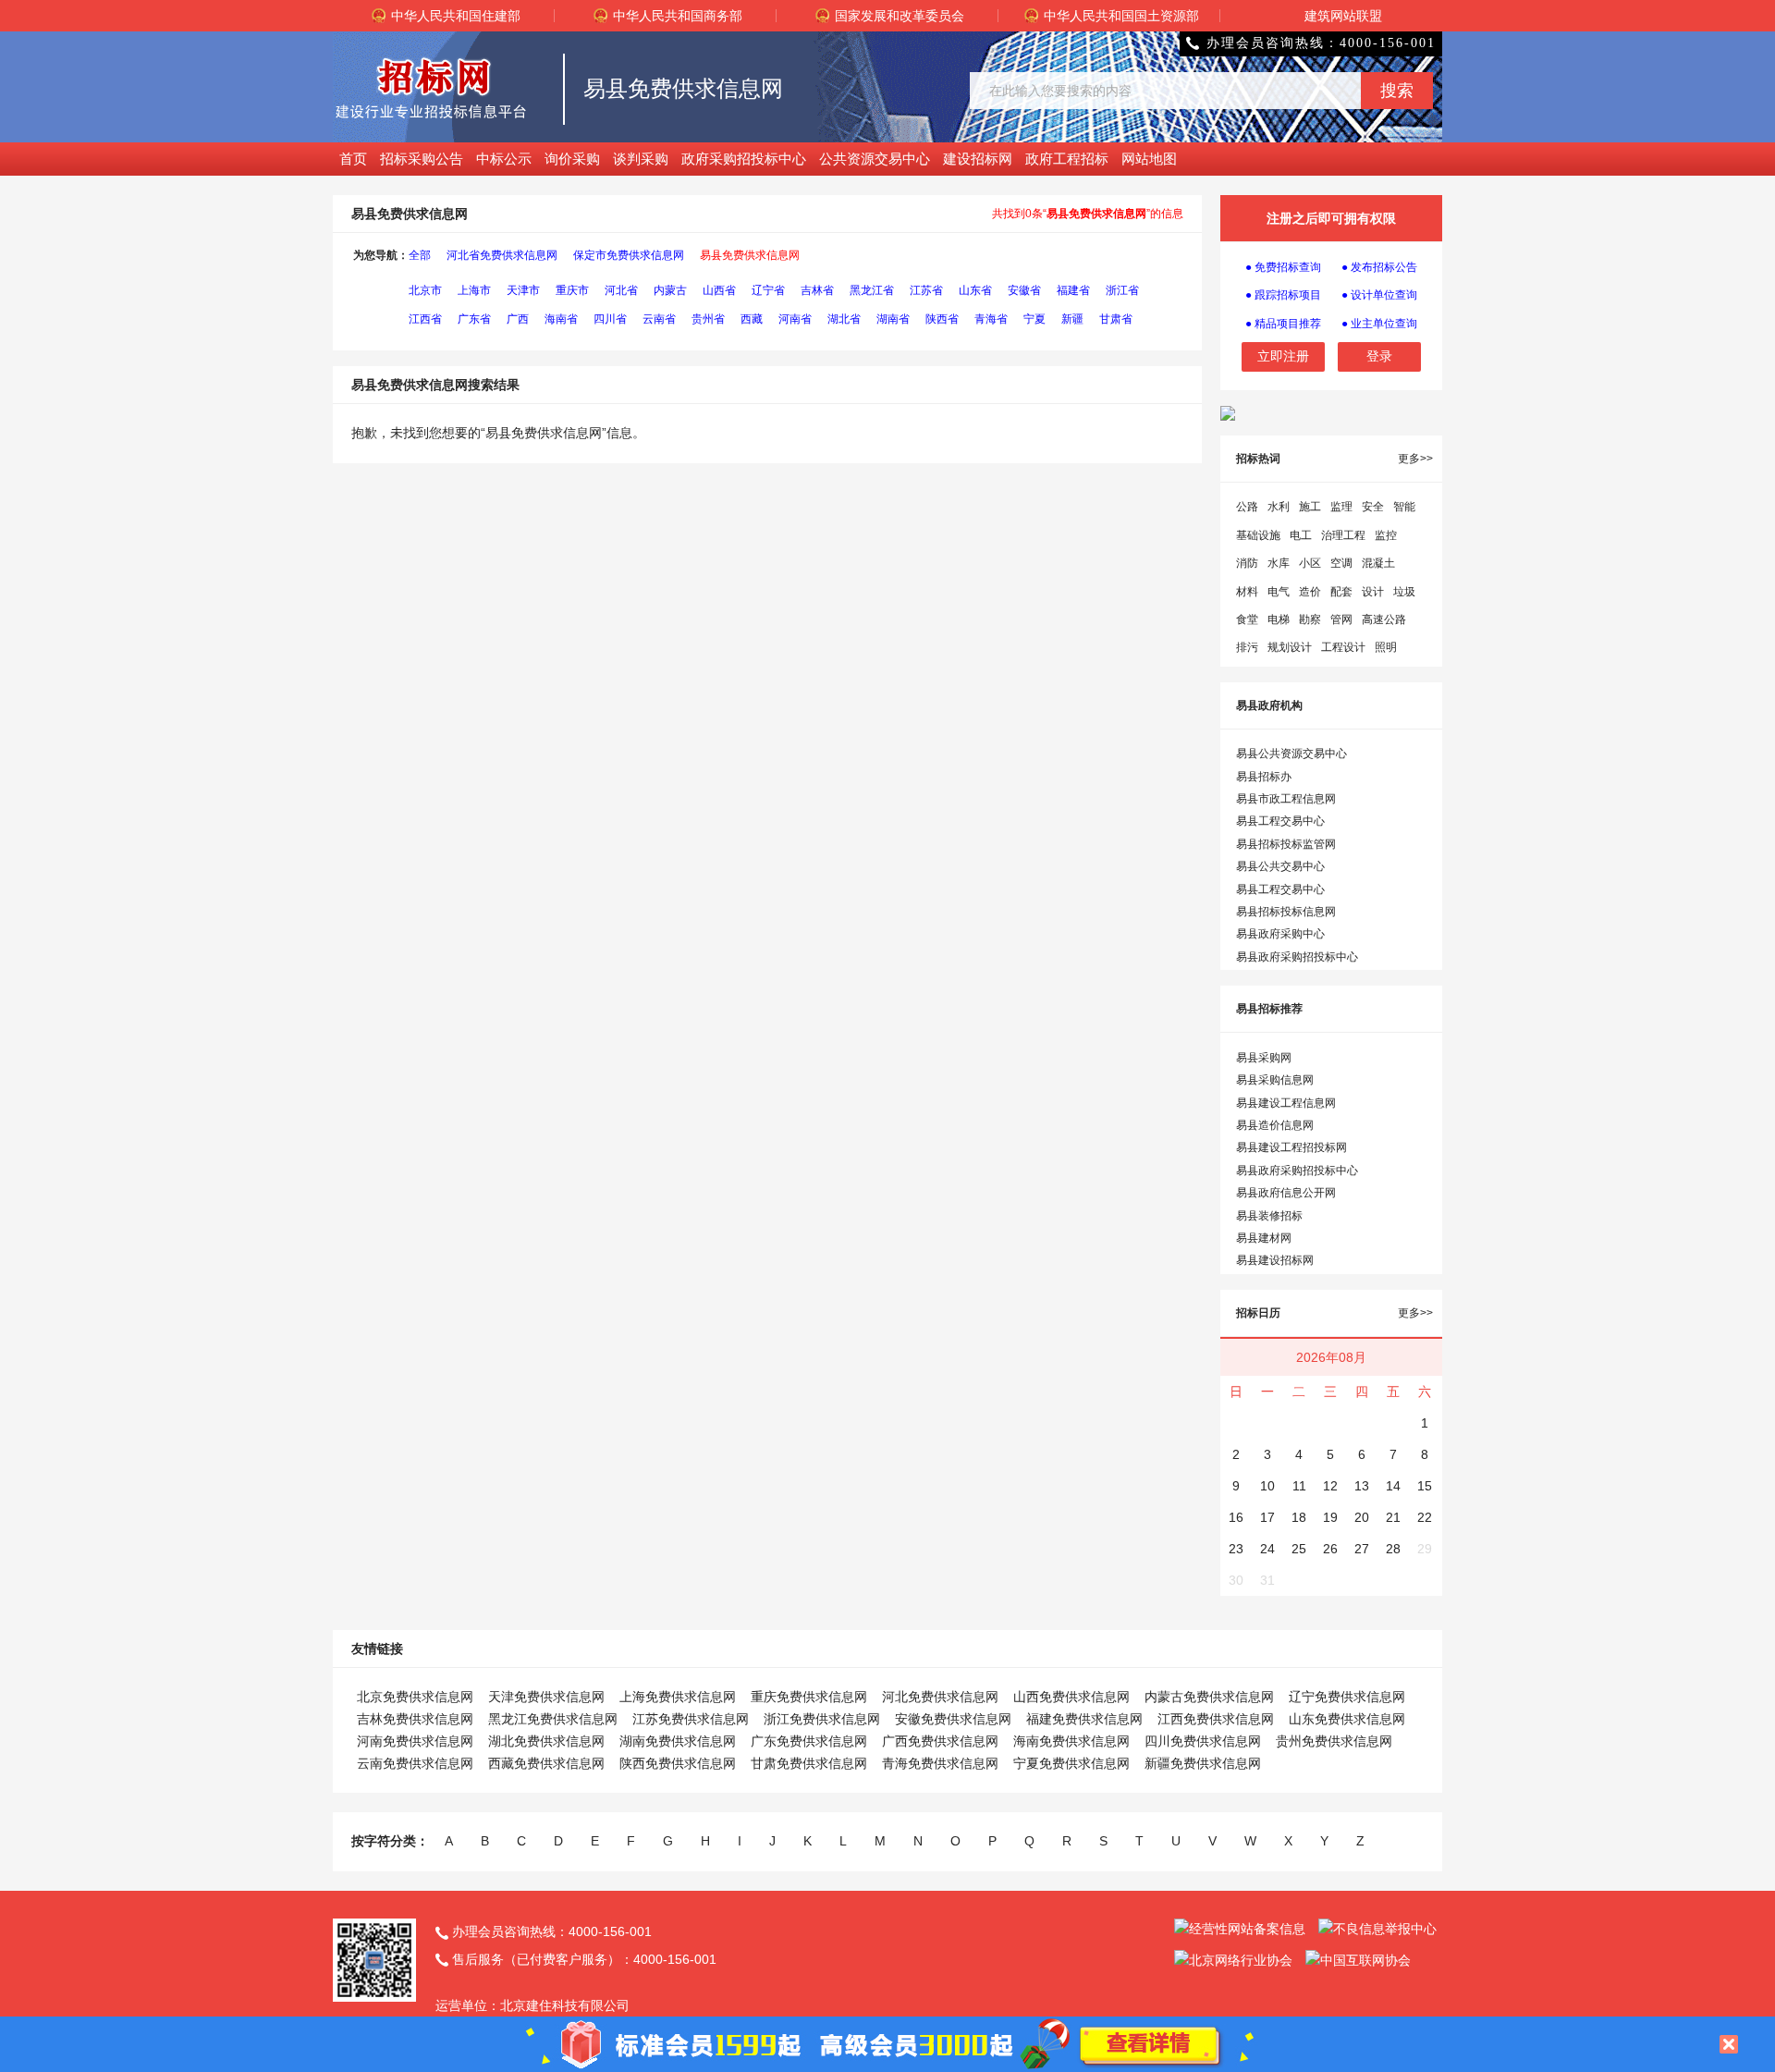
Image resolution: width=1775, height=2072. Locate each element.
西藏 (752, 319)
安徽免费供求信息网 (953, 1719)
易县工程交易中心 (1280, 821)
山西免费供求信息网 (1071, 1697)
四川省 (610, 319)
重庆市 (572, 290)
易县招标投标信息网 (1286, 912)
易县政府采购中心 (1280, 934)
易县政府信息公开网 (1286, 1193)
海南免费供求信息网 (1071, 1741)
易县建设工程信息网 (1286, 1103)
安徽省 (1024, 290)
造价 (1310, 592)
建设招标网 (978, 159)
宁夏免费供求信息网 (1071, 1763)
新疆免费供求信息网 (1203, 1763)
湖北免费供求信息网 (546, 1741)
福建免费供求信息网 (1084, 1719)
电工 (1301, 535)
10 (1267, 1486)
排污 (1247, 647)
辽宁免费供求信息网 (1347, 1697)
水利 (1279, 507)
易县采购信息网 (1275, 1080)
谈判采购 (641, 159)
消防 (1247, 563)
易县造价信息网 (1275, 1125)
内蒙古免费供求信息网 (1209, 1697)
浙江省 (1122, 290)
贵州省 (708, 319)
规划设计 (1290, 647)
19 (1330, 1517)
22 (1425, 1517)
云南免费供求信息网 (415, 1763)
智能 (1404, 507)
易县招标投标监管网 (1286, 844)
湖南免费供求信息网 (678, 1741)
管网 (1341, 619)
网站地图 (1149, 159)
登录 (1379, 356)
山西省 (719, 290)
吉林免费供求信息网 (415, 1719)
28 (1393, 1549)
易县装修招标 (1269, 1216)
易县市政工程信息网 (1286, 799)
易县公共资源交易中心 (1291, 754)
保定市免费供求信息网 (629, 255)
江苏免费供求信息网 (691, 1719)
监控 (1386, 535)
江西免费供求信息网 (1216, 1719)
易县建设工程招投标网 (1291, 1147)
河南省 (795, 319)
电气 (1279, 592)
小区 (1310, 563)
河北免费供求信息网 (940, 1697)
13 (1362, 1486)
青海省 (991, 319)
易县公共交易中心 (1280, 866)
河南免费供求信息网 (415, 1741)
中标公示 (504, 159)
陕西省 (942, 319)
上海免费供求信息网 (678, 1697)
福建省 (1073, 290)
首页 (353, 159)
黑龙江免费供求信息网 (553, 1719)
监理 (1341, 507)
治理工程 (1343, 535)
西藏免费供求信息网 (546, 1763)
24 (1267, 1549)
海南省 (561, 319)
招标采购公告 (422, 159)
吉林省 (817, 290)
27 (1362, 1549)
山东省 (975, 290)
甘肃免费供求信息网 (809, 1763)
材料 (1247, 592)
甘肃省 (1116, 319)
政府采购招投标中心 (744, 159)
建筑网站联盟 (1343, 16)
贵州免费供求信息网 (1334, 1741)
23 (1236, 1549)
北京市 (425, 290)
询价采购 (572, 159)
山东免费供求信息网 (1347, 1719)
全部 (420, 255)
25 (1299, 1549)
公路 (1247, 507)
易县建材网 (1264, 1238)
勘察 (1310, 619)
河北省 (621, 290)
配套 (1341, 592)
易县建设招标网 (1275, 1260)
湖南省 (893, 319)
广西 (518, 319)
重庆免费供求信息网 (809, 1697)
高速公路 (1384, 619)
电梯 (1279, 619)
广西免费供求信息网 (940, 1741)
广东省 (474, 319)
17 (1267, 1517)
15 (1425, 1486)
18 (1299, 1517)
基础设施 (1258, 535)
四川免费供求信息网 (1203, 1741)
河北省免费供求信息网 (502, 255)
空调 (1341, 563)
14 (1393, 1486)
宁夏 (1034, 319)
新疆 (1072, 319)
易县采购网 (1264, 1058)
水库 (1279, 563)
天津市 (523, 290)
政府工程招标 (1067, 159)
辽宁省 (768, 290)
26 (1330, 1549)
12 (1330, 1486)
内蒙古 (670, 290)
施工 (1310, 507)
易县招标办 (1264, 777)
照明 (1386, 647)
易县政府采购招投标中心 (1297, 957)
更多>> (1415, 459)
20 (1362, 1517)
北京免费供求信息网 (415, 1697)
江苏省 (926, 290)
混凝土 (1378, 563)
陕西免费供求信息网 (678, 1763)
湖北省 (844, 319)
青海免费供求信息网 (940, 1763)
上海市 (474, 290)
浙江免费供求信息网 (822, 1719)
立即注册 (1283, 356)
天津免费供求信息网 (546, 1697)
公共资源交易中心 (875, 159)
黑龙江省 (872, 290)
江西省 (425, 319)
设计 (1373, 592)
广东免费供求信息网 (809, 1741)
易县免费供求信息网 (750, 255)
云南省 (659, 319)
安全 (1373, 507)
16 (1236, 1517)
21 (1393, 1517)
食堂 (1247, 619)
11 (1299, 1486)
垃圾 (1404, 592)
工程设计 (1343, 647)
